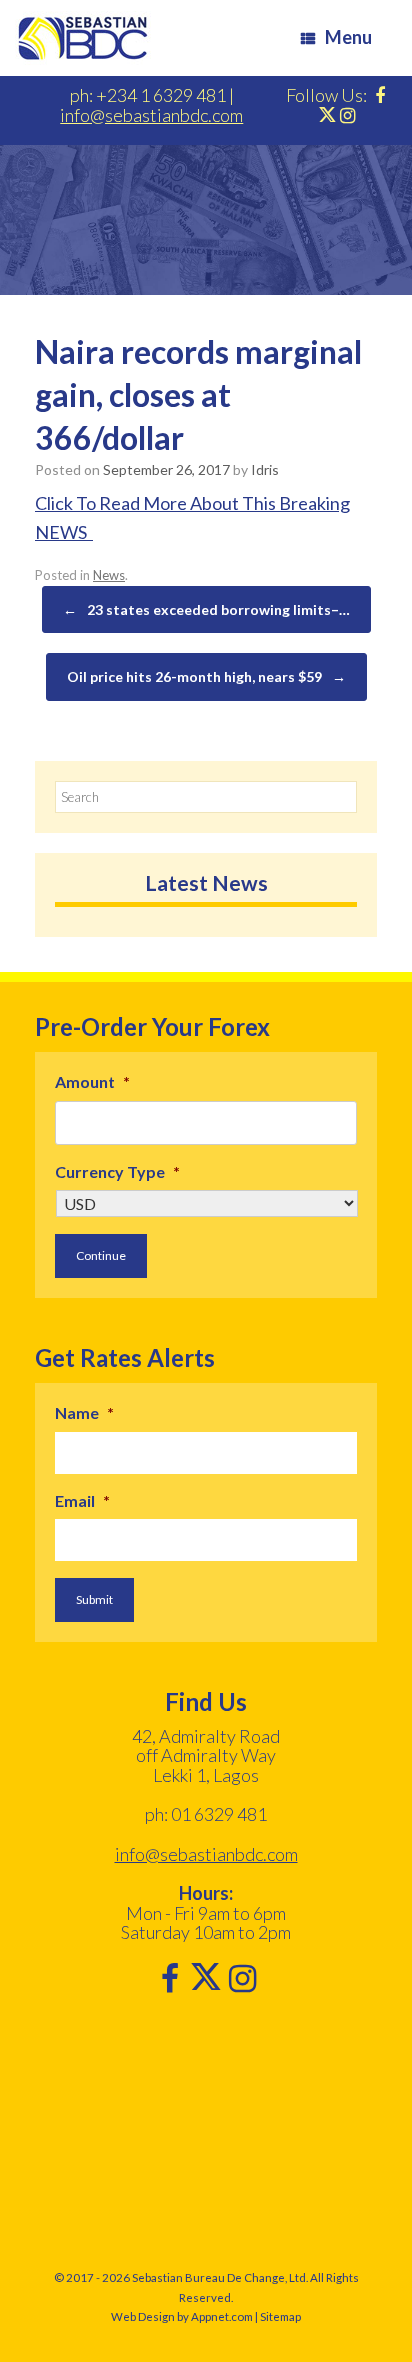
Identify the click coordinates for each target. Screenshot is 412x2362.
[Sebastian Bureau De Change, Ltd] (83, 38)
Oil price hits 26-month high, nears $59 (206, 676)
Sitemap (280, 2316)
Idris (265, 469)
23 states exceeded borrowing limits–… (206, 609)
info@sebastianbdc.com (151, 115)
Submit (94, 1599)
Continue (101, 1255)
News (109, 575)
